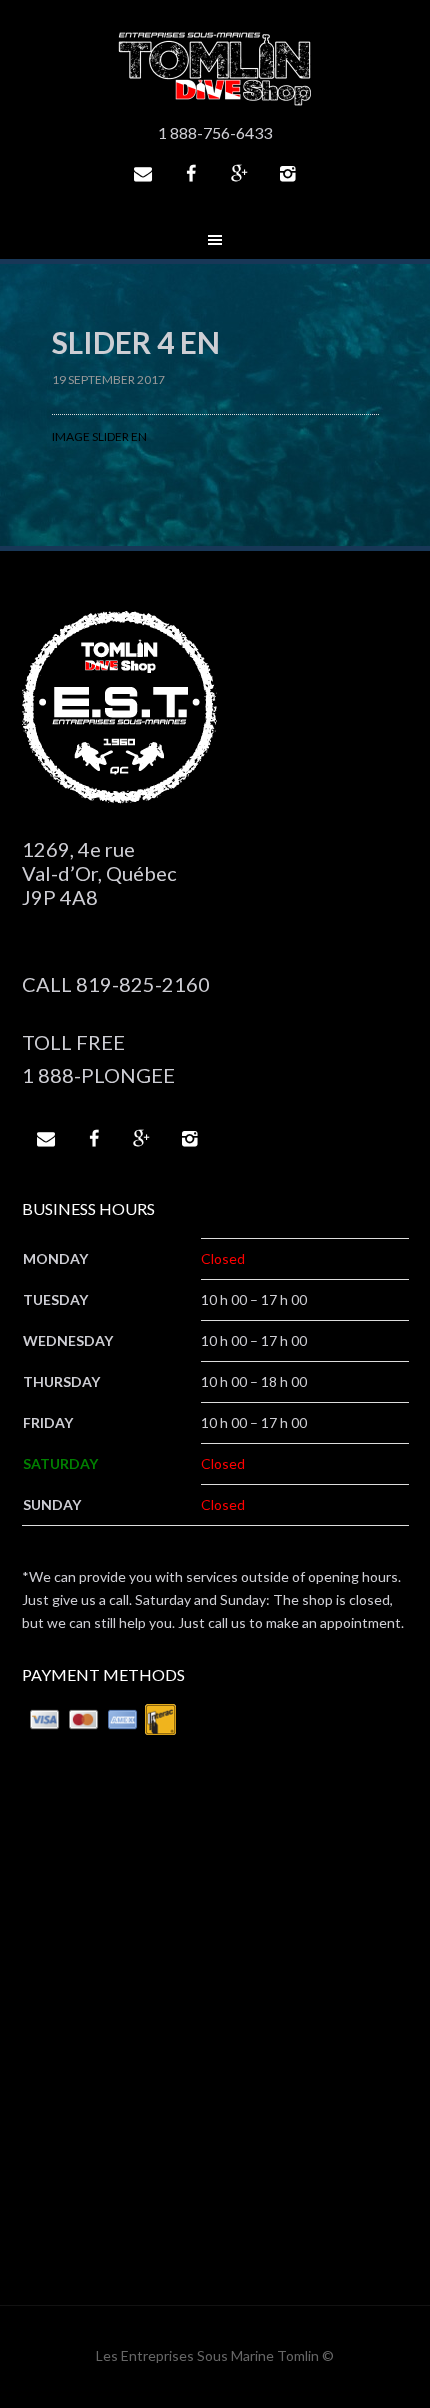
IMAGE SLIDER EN (99, 436)
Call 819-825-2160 (116, 984)
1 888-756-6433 (215, 132)
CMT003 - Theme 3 (215, 70)
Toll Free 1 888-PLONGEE (98, 1058)
